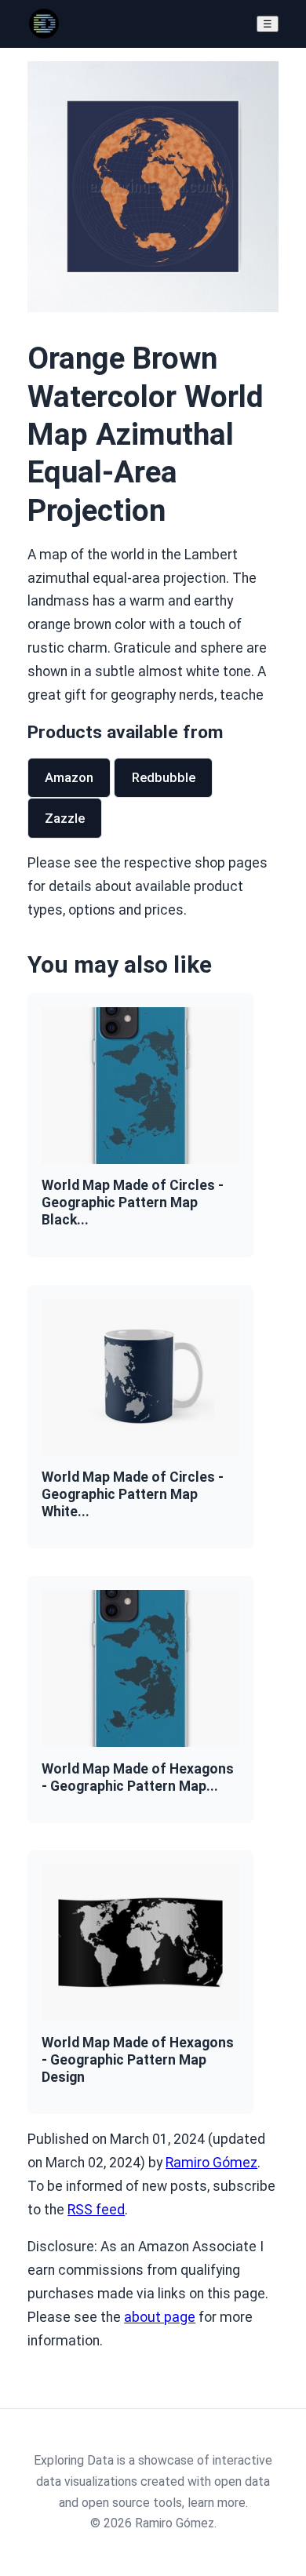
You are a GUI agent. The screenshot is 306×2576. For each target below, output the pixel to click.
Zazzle (65, 818)
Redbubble (164, 777)
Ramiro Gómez (211, 2163)
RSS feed (96, 2210)
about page (160, 2317)
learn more (217, 2503)
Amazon (69, 777)
